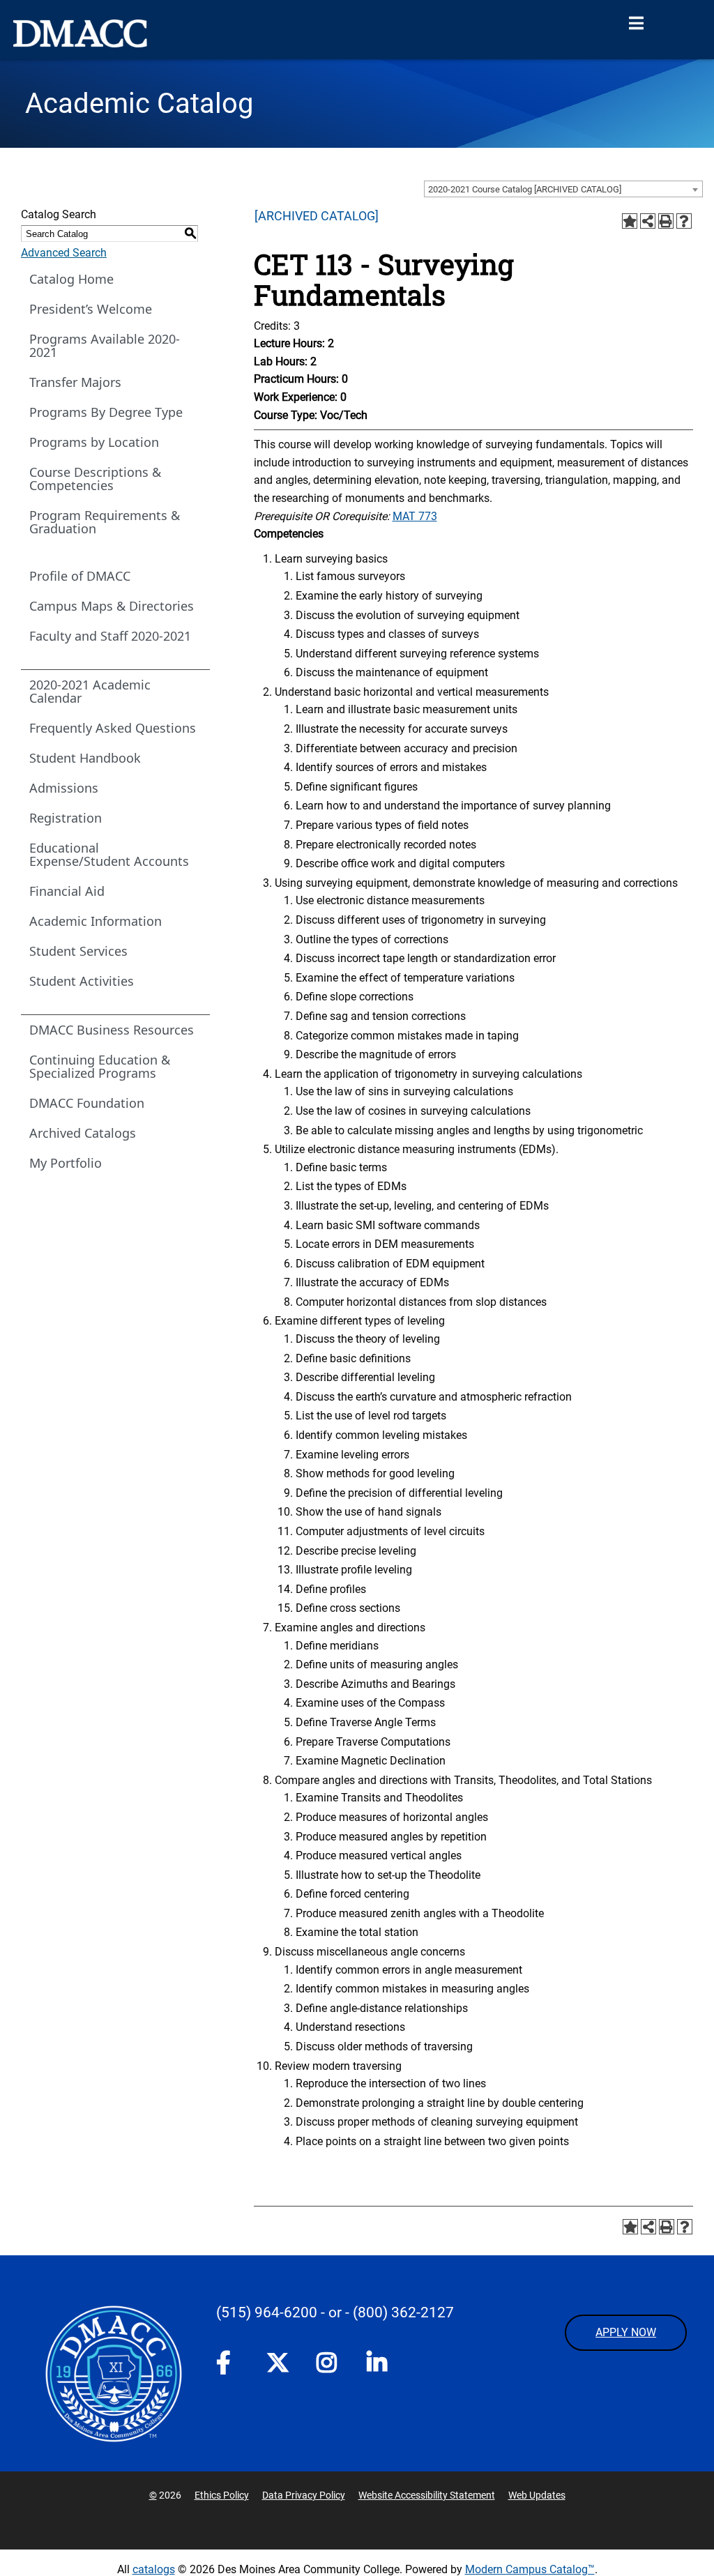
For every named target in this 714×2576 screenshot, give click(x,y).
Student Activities (82, 981)
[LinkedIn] (378, 2365)
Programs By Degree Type (106, 412)
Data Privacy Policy (304, 2495)
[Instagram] (328, 2365)
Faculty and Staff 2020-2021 (110, 636)
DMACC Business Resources (112, 1030)
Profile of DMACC (80, 576)
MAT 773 (415, 516)
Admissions (64, 788)
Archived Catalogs (83, 1133)
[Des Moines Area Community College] (80, 33)
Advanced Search (64, 253)
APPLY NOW (626, 2332)
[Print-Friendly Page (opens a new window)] (666, 221)
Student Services (78, 951)
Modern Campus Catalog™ (530, 2569)
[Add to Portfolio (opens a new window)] (630, 221)
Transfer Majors (75, 382)
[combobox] (563, 189)
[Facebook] (227, 2365)
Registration (66, 818)
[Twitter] (278, 2363)
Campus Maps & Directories (112, 606)
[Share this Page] (648, 221)
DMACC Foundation (87, 1103)
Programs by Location (94, 442)
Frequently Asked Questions (113, 728)
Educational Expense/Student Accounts (109, 854)
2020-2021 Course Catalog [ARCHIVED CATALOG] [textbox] (525, 189)
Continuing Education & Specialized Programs (100, 1066)
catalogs (154, 2569)
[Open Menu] (636, 24)
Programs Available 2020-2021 (105, 345)
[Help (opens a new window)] (684, 221)
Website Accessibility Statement (427, 2495)
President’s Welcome (91, 309)
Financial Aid (67, 891)
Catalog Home (71, 279)
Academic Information (96, 921)
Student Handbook (85, 758)
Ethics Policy (222, 2495)
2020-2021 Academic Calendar (90, 691)
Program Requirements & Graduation (105, 522)
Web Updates (537, 2495)
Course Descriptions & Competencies (95, 479)
